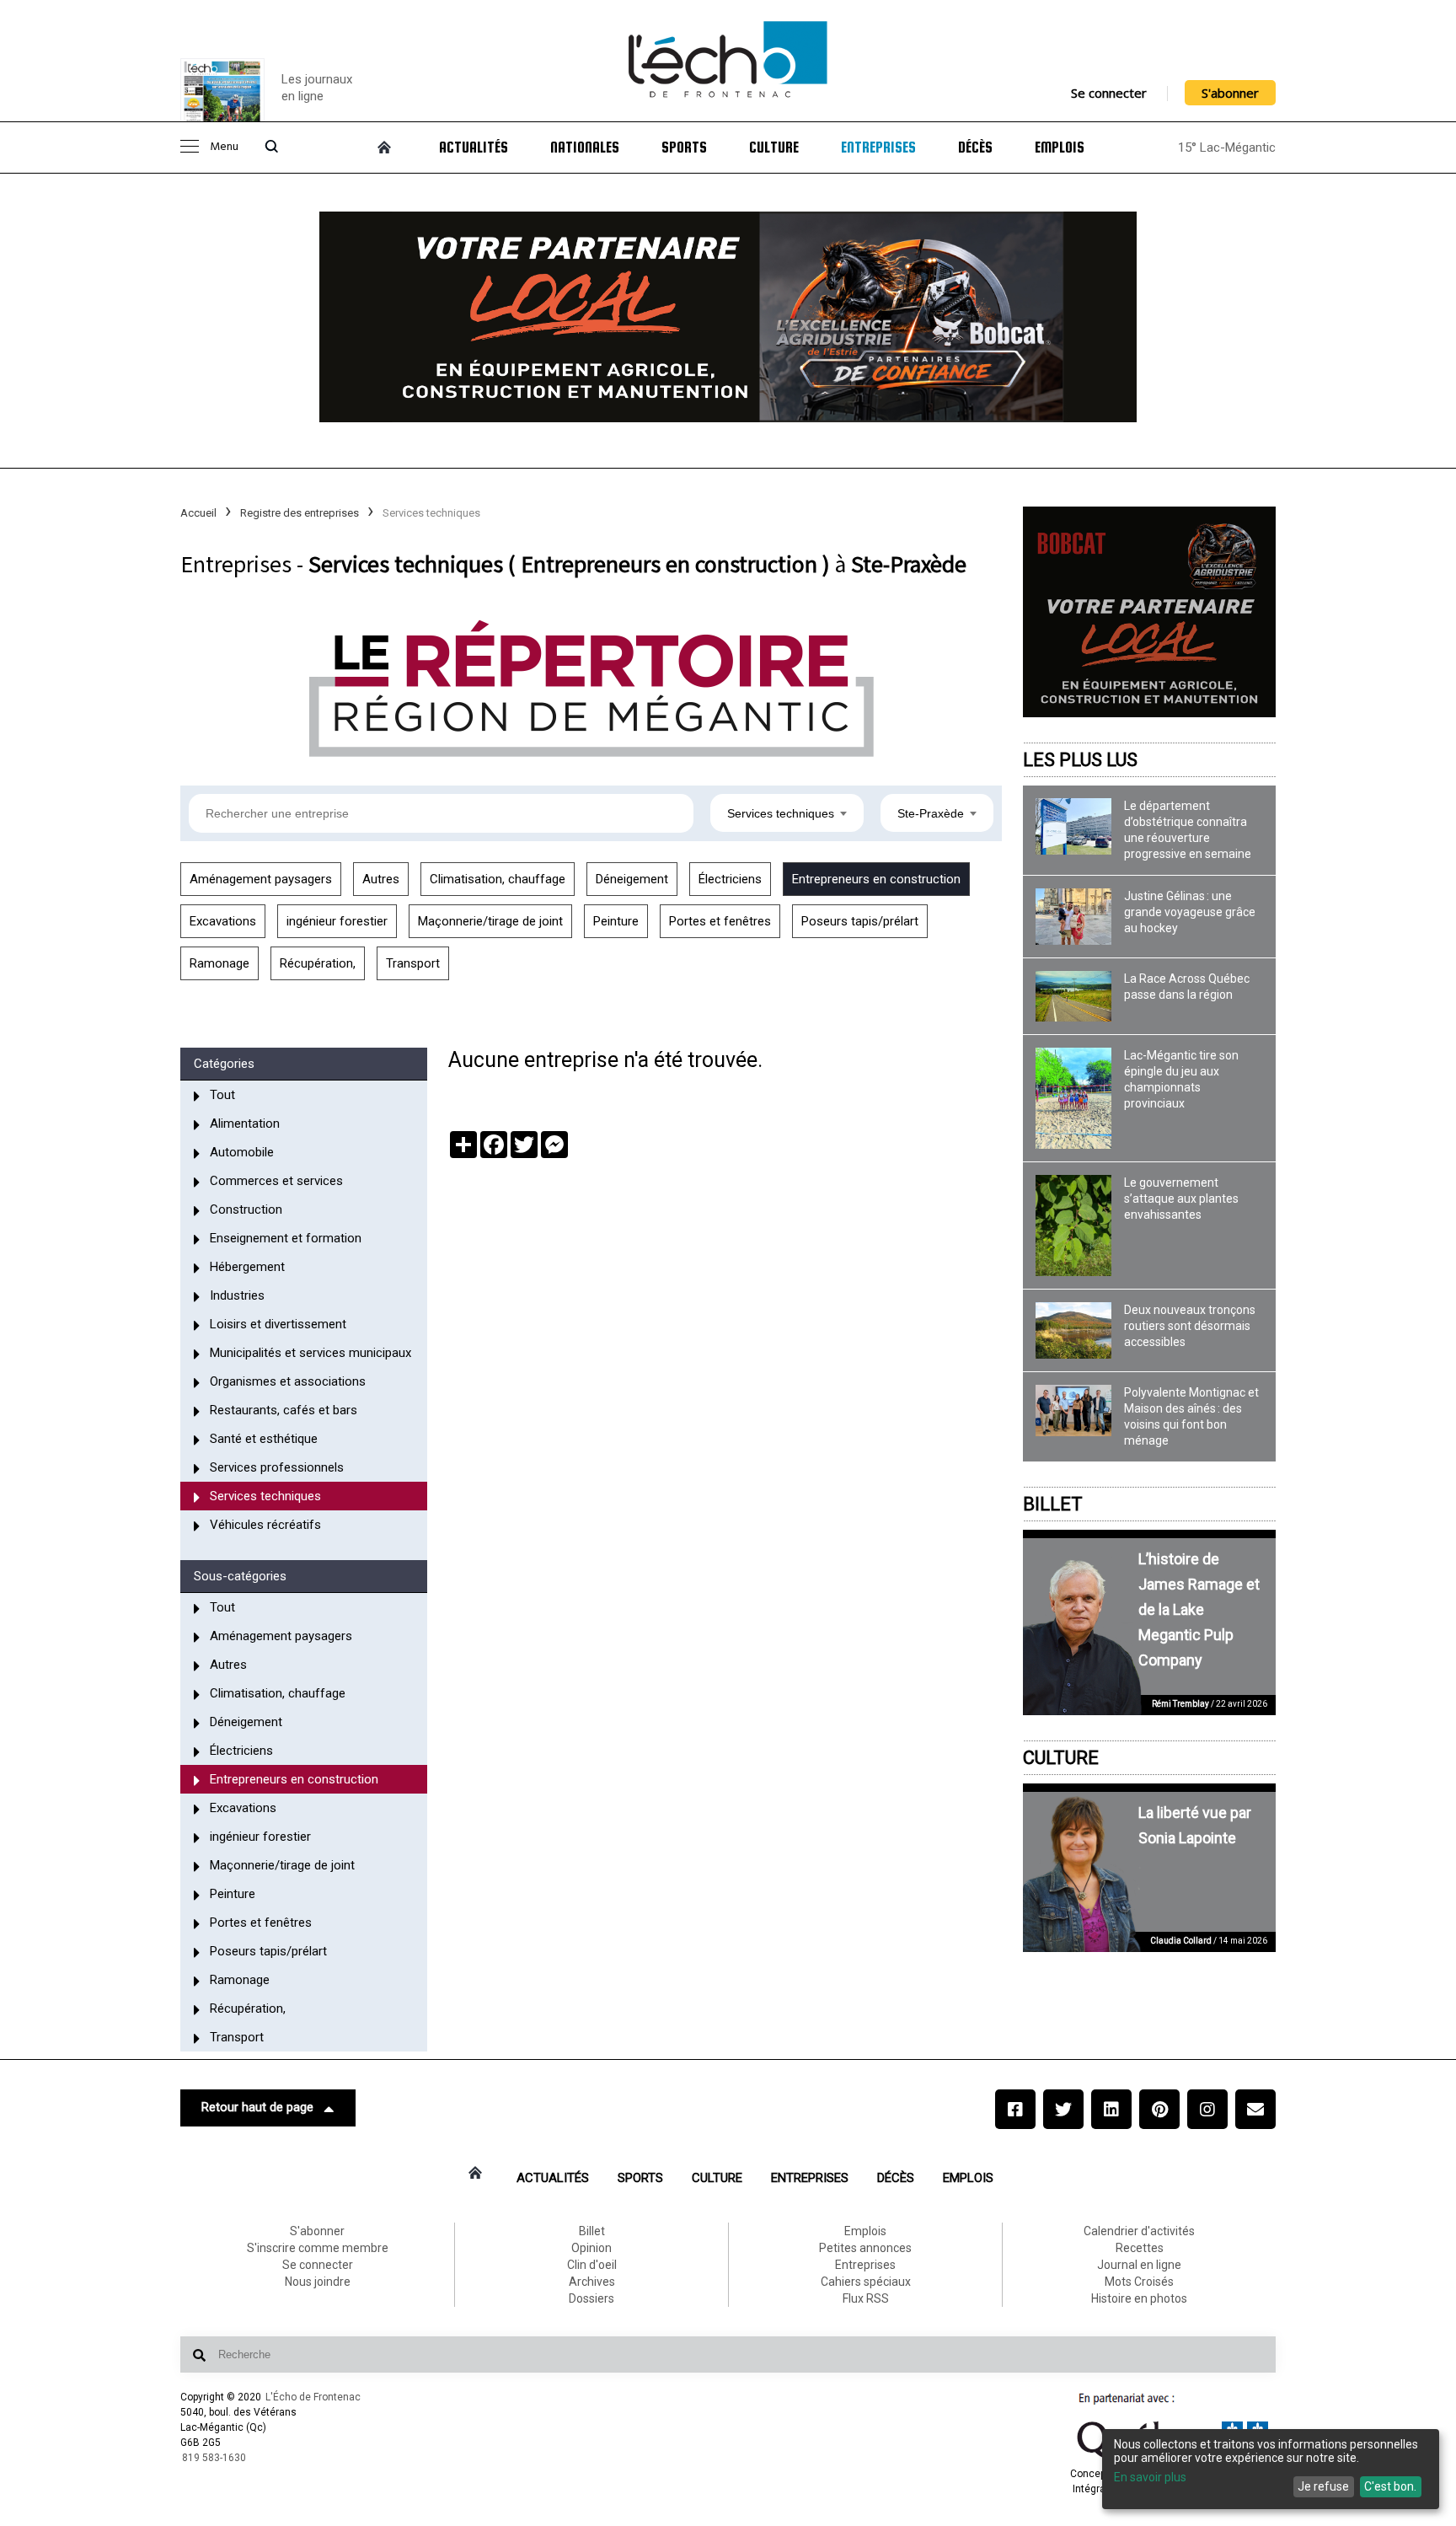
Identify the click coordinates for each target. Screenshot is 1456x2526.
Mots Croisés (1139, 2282)
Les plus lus (1080, 760)
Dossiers (591, 2298)
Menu (224, 147)
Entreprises (878, 147)
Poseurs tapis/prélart (860, 921)
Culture (774, 147)
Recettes (1140, 2248)
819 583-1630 (214, 2458)
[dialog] (1271, 2469)
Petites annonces (865, 2248)
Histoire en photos (1139, 2298)
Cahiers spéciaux (866, 2282)
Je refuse (1323, 2486)
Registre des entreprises (300, 513)
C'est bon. (1390, 2486)
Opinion (591, 2248)
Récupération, (318, 963)
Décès (975, 147)
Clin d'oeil (592, 2265)
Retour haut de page (257, 2107)
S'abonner (1230, 93)
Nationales (585, 147)
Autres (381, 879)
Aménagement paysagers (261, 879)
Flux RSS (866, 2298)
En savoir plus (1150, 2477)
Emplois (1060, 147)
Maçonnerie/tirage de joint (490, 921)
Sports (684, 147)
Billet (1053, 1504)
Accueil (198, 513)
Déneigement (632, 879)
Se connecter (1109, 93)
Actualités (474, 147)
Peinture (616, 921)
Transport (413, 963)
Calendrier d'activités (1139, 2231)
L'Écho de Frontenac (313, 2397)
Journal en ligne (1139, 2265)
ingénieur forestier (337, 921)
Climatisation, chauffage (498, 879)
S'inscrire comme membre (318, 2248)
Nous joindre (318, 2282)
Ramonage (219, 963)
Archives (592, 2282)
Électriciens (730, 879)
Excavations (223, 921)
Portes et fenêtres (720, 921)
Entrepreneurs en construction (876, 879)
